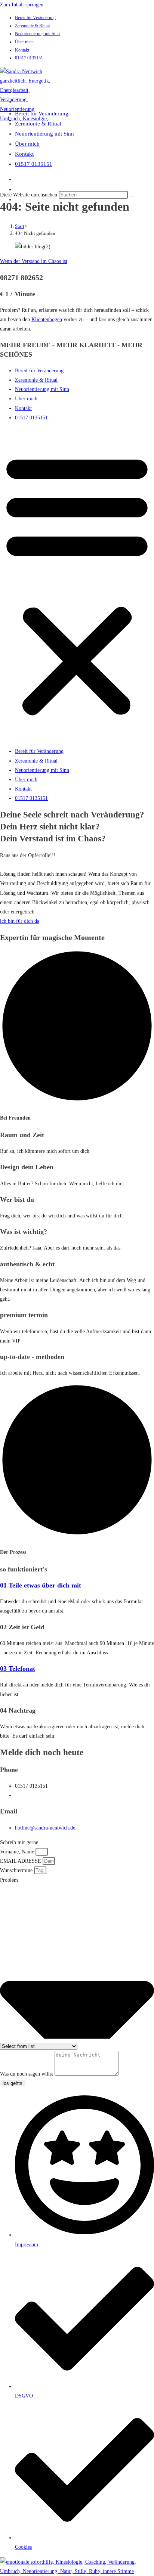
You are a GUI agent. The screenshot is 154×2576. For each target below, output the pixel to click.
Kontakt (22, 50)
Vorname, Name (18, 1852)
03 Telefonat (18, 1669)
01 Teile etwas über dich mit (41, 1585)
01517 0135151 (29, 58)
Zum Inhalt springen (22, 5)
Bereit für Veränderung (35, 18)
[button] (77, 584)
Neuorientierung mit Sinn (37, 34)
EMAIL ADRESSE (21, 1861)
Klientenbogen (47, 319)
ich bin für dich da (20, 921)
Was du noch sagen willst (27, 2074)
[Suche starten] (132, 196)
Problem (9, 1880)
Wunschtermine (17, 1870)
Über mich (24, 42)
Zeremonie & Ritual (32, 26)
